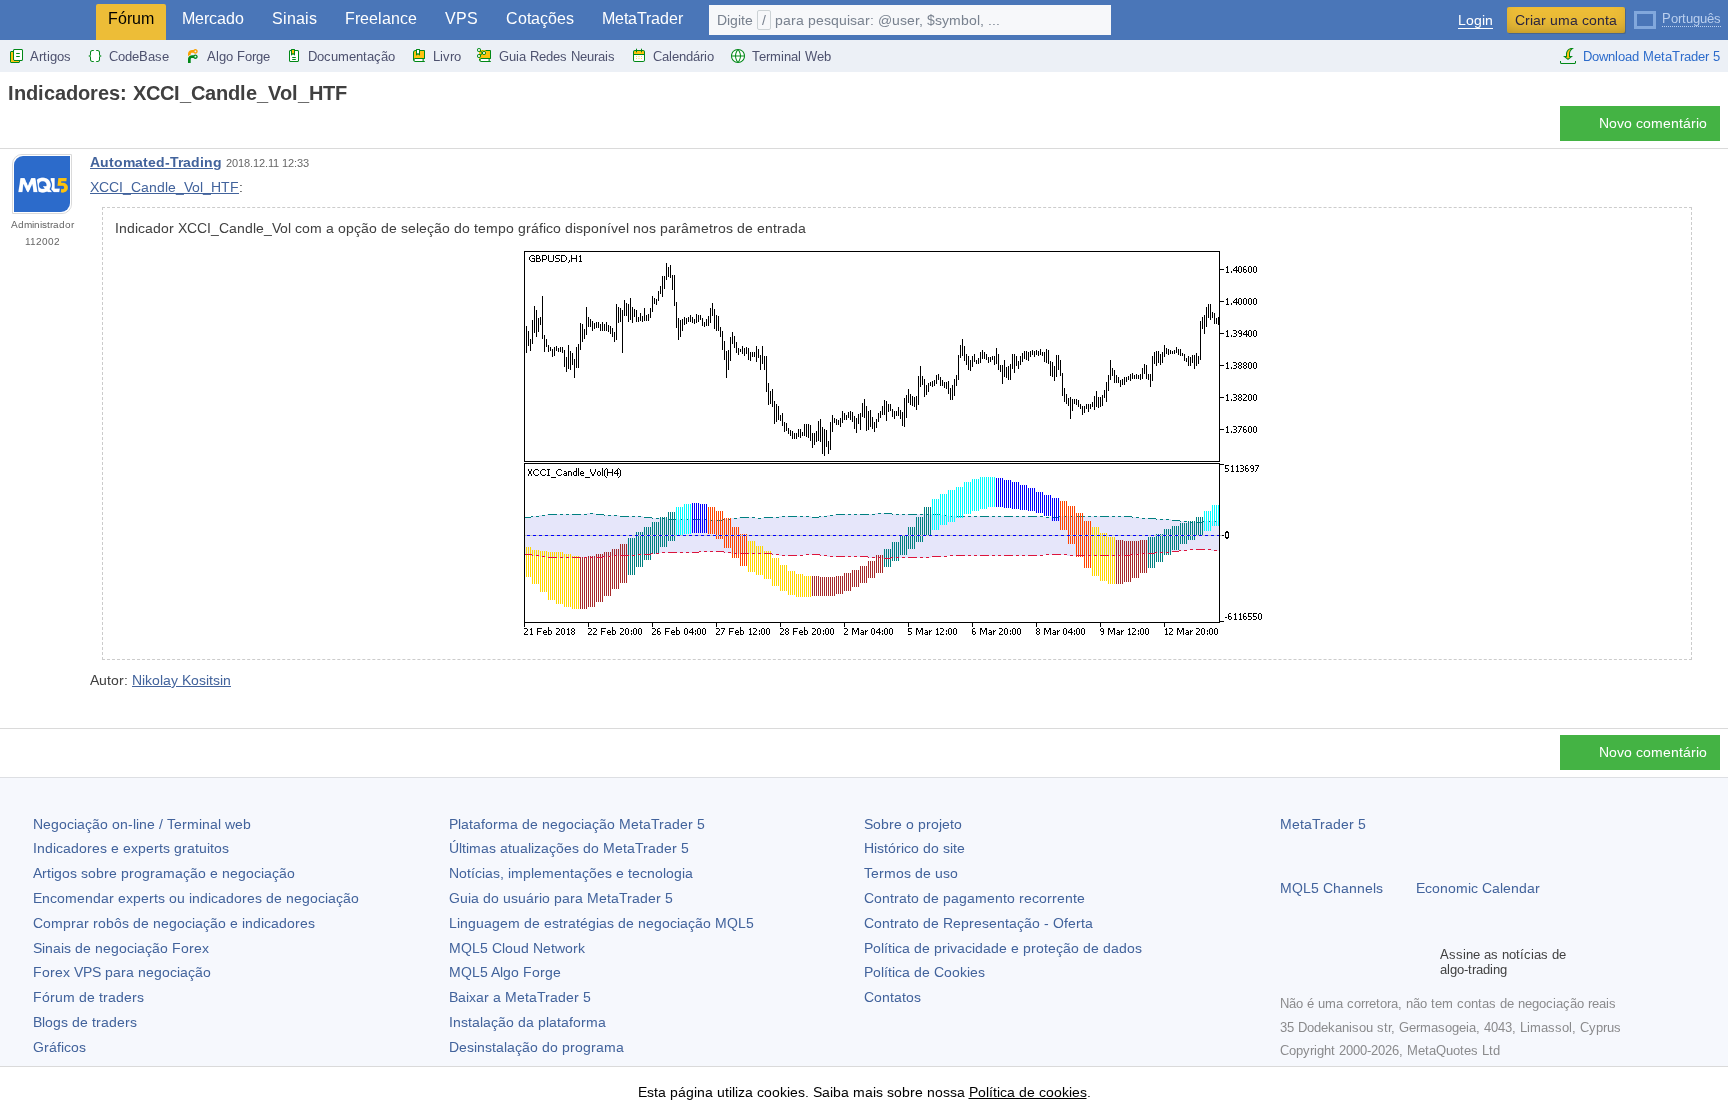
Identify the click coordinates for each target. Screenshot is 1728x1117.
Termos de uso (911, 873)
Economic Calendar (1478, 888)
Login (1475, 20)
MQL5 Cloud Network (517, 948)
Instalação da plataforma (527, 1022)
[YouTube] (1388, 962)
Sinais (294, 18)
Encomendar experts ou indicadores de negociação (196, 898)
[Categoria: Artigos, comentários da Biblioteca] (38, 129)
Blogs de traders (85, 1022)
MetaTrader (642, 18)
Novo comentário (1653, 123)
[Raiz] (14, 128)
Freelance (381, 18)
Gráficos (59, 1047)
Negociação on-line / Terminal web (142, 824)
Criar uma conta (1566, 20)
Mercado (213, 18)
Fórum (131, 18)
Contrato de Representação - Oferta (978, 923)
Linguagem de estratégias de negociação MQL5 (601, 923)
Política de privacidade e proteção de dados (1003, 948)
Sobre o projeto (913, 824)
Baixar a (520, 997)
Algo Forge (238, 56)
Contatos (892, 997)
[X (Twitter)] (1356, 962)
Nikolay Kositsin (181, 680)
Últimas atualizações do (569, 848)
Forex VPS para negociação (122, 972)
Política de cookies (1028, 1092)
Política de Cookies (924, 972)
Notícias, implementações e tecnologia (571, 873)
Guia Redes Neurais (557, 56)
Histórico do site (914, 848)
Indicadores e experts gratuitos (131, 848)
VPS (461, 18)
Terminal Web (791, 56)
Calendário (683, 56)
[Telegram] (1324, 962)
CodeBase (139, 56)
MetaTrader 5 (1323, 824)
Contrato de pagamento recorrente (974, 898)
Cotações (540, 18)
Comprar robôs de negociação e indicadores (174, 923)
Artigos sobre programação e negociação (164, 873)
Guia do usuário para (561, 898)
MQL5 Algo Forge (505, 972)
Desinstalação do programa (536, 1047)
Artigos (50, 56)
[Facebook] (1292, 962)
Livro (447, 56)
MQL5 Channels (1331, 888)
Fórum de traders (88, 997)
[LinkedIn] (1420, 962)
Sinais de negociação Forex (121, 948)
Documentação (351, 56)
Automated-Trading (156, 162)
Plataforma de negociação (577, 824)
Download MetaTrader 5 (1651, 56)
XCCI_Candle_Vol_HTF (164, 187)
